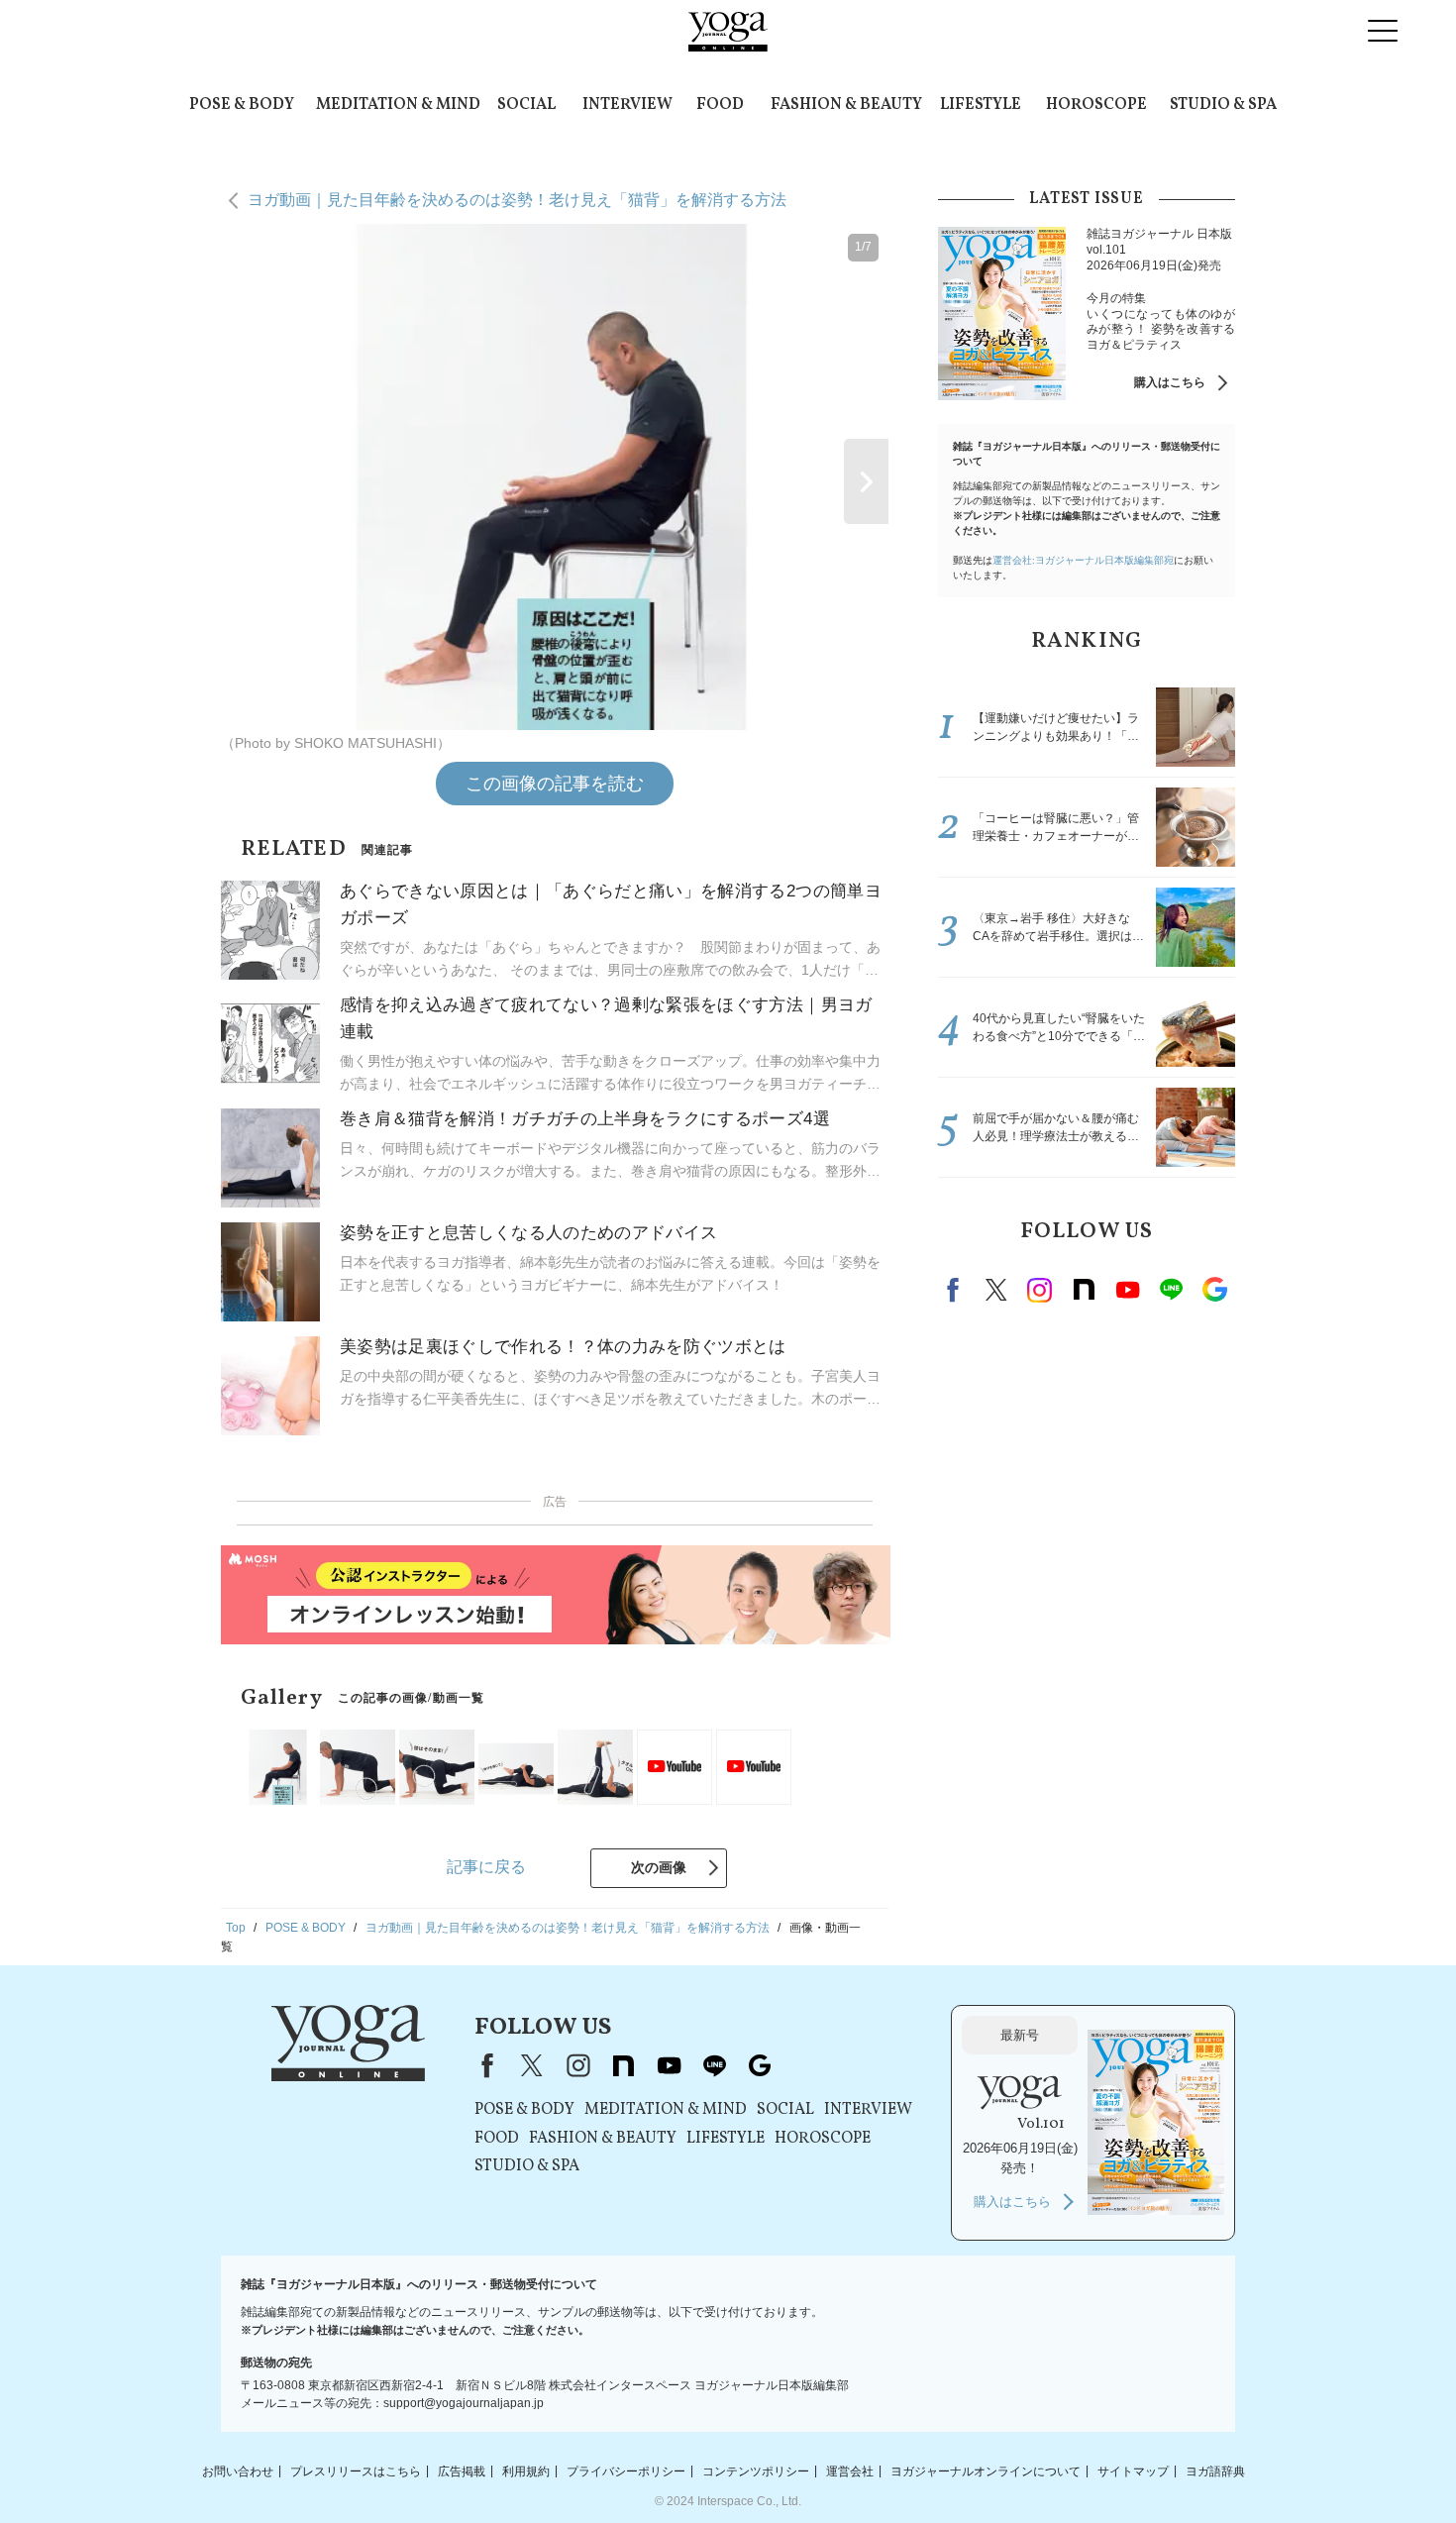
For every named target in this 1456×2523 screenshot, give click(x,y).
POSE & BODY (242, 105)
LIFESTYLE (981, 105)
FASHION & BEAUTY (846, 105)
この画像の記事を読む (555, 784)
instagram (1040, 1290)
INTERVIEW (627, 105)
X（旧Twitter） (532, 2065)
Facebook (956, 1290)
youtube (669, 2065)
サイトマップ (1133, 2470)
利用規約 (526, 2470)
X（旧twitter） (996, 1290)
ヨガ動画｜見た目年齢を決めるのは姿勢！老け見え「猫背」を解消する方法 (517, 200)
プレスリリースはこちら (356, 2470)
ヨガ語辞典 (1215, 2470)
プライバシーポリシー (626, 2470)
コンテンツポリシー (756, 2470)
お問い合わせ (238, 2470)
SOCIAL (526, 105)
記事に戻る (486, 1867)
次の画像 (659, 1867)
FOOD (720, 105)
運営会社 (850, 2470)
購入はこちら (1170, 382)
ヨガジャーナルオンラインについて (986, 2470)
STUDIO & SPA (1223, 105)
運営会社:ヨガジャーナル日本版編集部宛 (1083, 560)
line (1171, 1290)
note (1084, 1290)
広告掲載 (462, 2470)
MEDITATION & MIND (398, 105)
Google (1214, 1290)
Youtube (1127, 1290)
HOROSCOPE (1096, 105)
